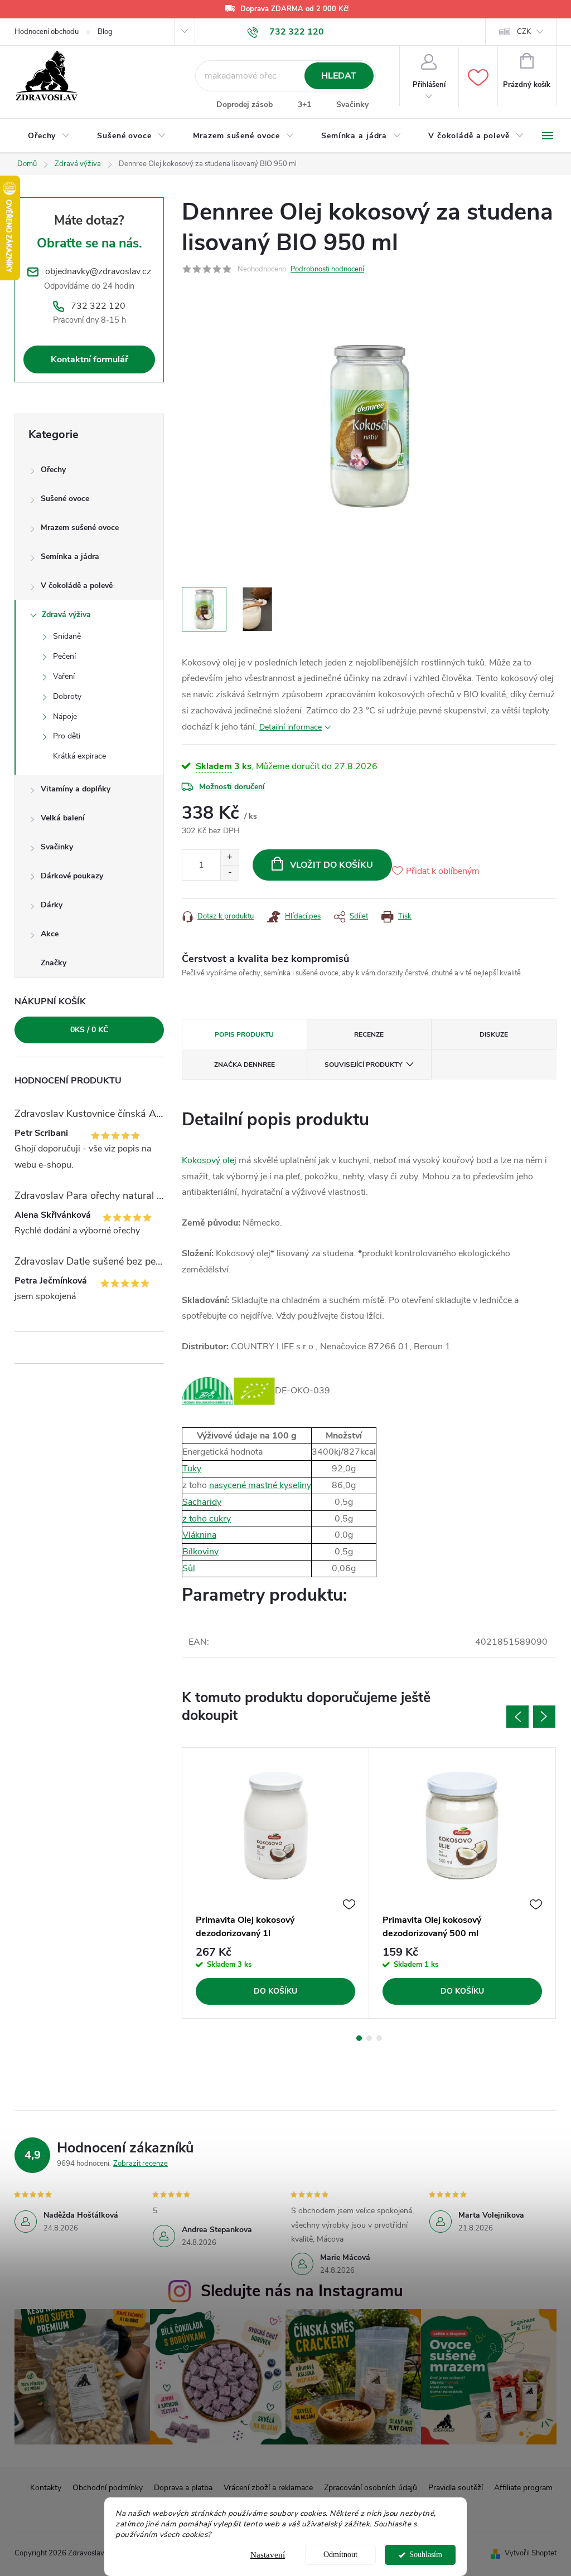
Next (544, 1717)
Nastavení (268, 2555)
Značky (54, 963)
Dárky (52, 905)
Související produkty (363, 1065)
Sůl (189, 1568)
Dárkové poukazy (72, 876)
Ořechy (53, 470)
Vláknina (199, 1535)
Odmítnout (340, 2555)
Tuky (192, 1469)
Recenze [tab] (369, 1034)
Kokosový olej (209, 1160)
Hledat (339, 76)
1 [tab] (359, 2038)
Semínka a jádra (70, 556)
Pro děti (67, 736)
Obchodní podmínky (108, 2488)
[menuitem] (49, 136)
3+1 (304, 105)
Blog (105, 32)
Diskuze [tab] (494, 1034)
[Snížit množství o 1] (229, 873)
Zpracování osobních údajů (371, 2488)
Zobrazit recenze (141, 2164)
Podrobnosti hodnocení (327, 269)
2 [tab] (369, 2038)
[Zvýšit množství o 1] (229, 857)
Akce (50, 934)
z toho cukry (207, 1519)
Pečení (64, 656)
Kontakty (46, 2488)
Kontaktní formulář (89, 359)
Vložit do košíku (332, 865)
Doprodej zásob (245, 105)
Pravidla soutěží (456, 2488)
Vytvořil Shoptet (531, 2553)
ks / (89, 1030)
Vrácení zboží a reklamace (268, 2488)
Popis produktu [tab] (244, 1034)
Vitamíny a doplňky (76, 789)
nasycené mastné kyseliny (260, 1485)
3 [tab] (379, 2038)
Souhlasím (426, 2555)
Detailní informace (291, 727)
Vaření (64, 676)
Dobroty (67, 696)
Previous (517, 1717)
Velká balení (63, 818)
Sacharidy (202, 1502)
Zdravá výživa (66, 614)
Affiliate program (523, 2488)
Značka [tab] (245, 1065)
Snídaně (67, 636)
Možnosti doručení (232, 787)
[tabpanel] (276, 1883)
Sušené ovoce (65, 499)
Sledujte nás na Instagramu (302, 2291)
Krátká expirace (79, 756)
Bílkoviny (200, 1552)
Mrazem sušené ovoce (80, 528)
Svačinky (352, 105)
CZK (524, 32)
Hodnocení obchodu (47, 32)
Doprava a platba (183, 2488)
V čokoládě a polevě (77, 585)
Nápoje (65, 716)
